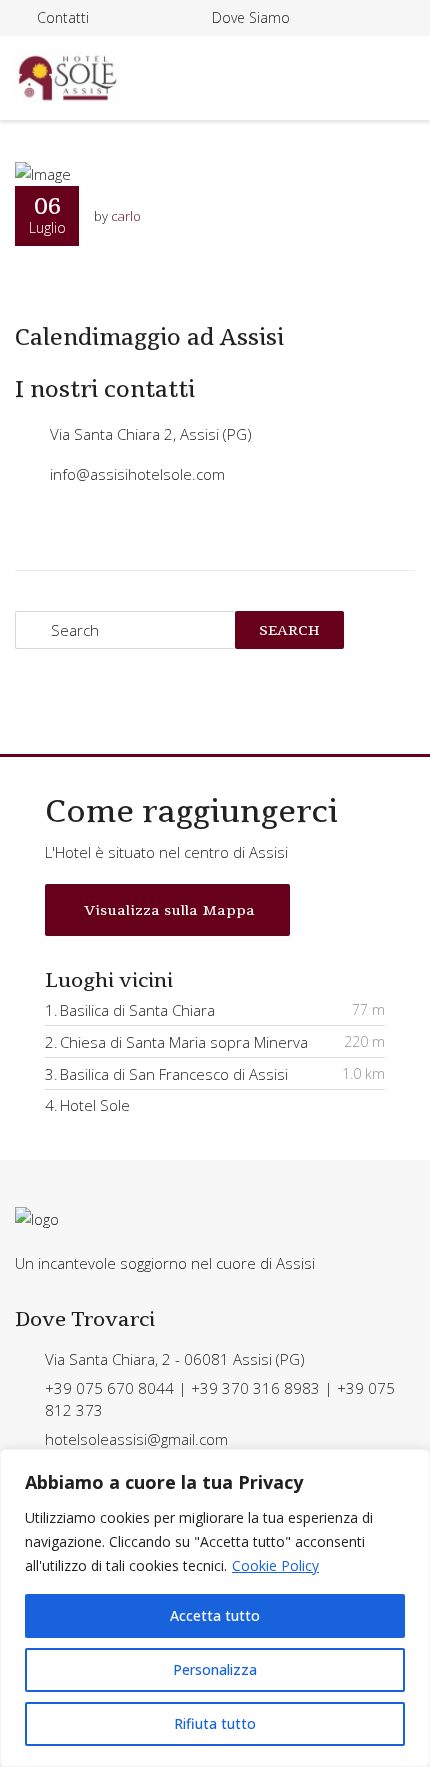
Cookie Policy (275, 1565)
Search (289, 630)
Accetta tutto (215, 1615)
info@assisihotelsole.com (137, 474)
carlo (126, 216)
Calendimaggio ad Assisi (149, 337)
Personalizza (215, 1669)
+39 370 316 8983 (255, 1388)
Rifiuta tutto (215, 1723)
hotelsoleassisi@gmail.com (136, 1439)
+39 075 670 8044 (109, 1388)
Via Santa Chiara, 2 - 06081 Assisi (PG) (175, 1359)
